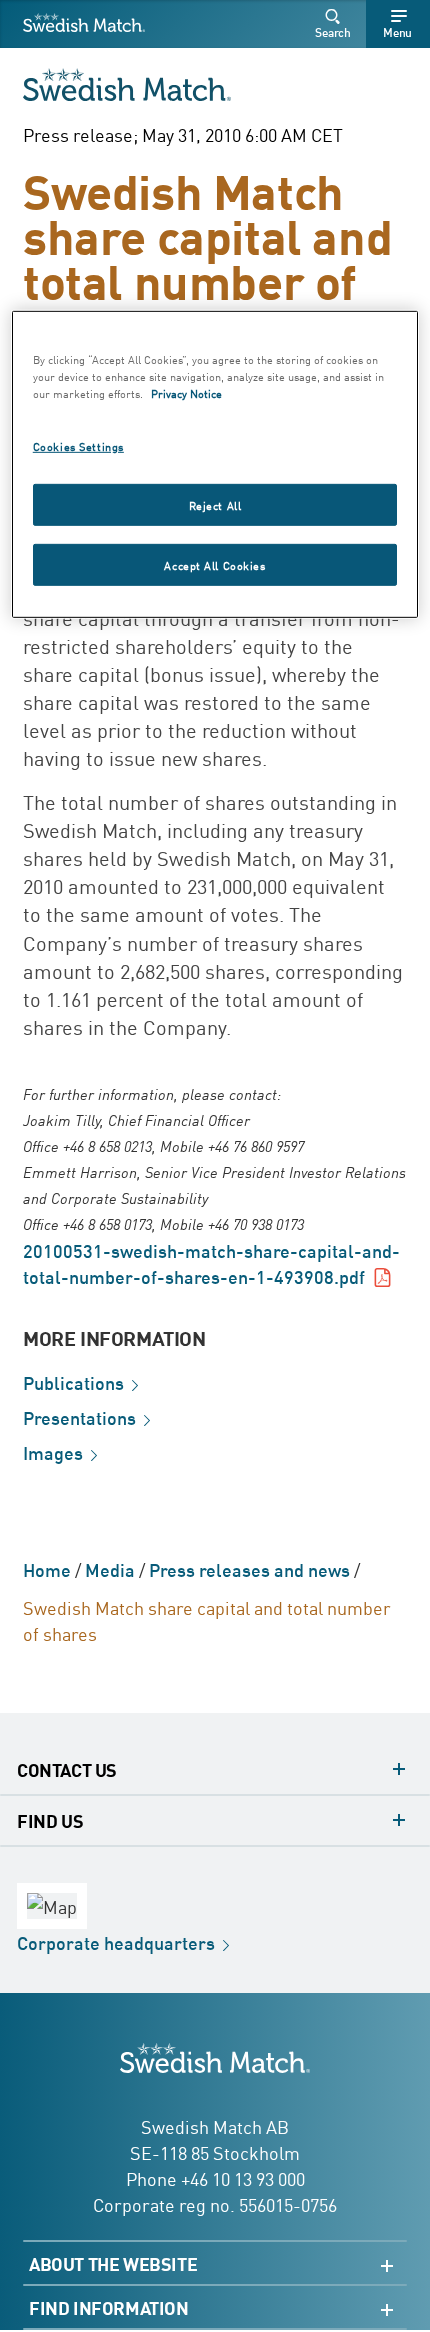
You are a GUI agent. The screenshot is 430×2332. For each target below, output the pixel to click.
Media (110, 1569)
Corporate (116, 1942)
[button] (336, 24)
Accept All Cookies (214, 564)
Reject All (215, 504)
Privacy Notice (186, 392)
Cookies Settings (78, 445)
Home (47, 1569)
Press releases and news (249, 1569)
